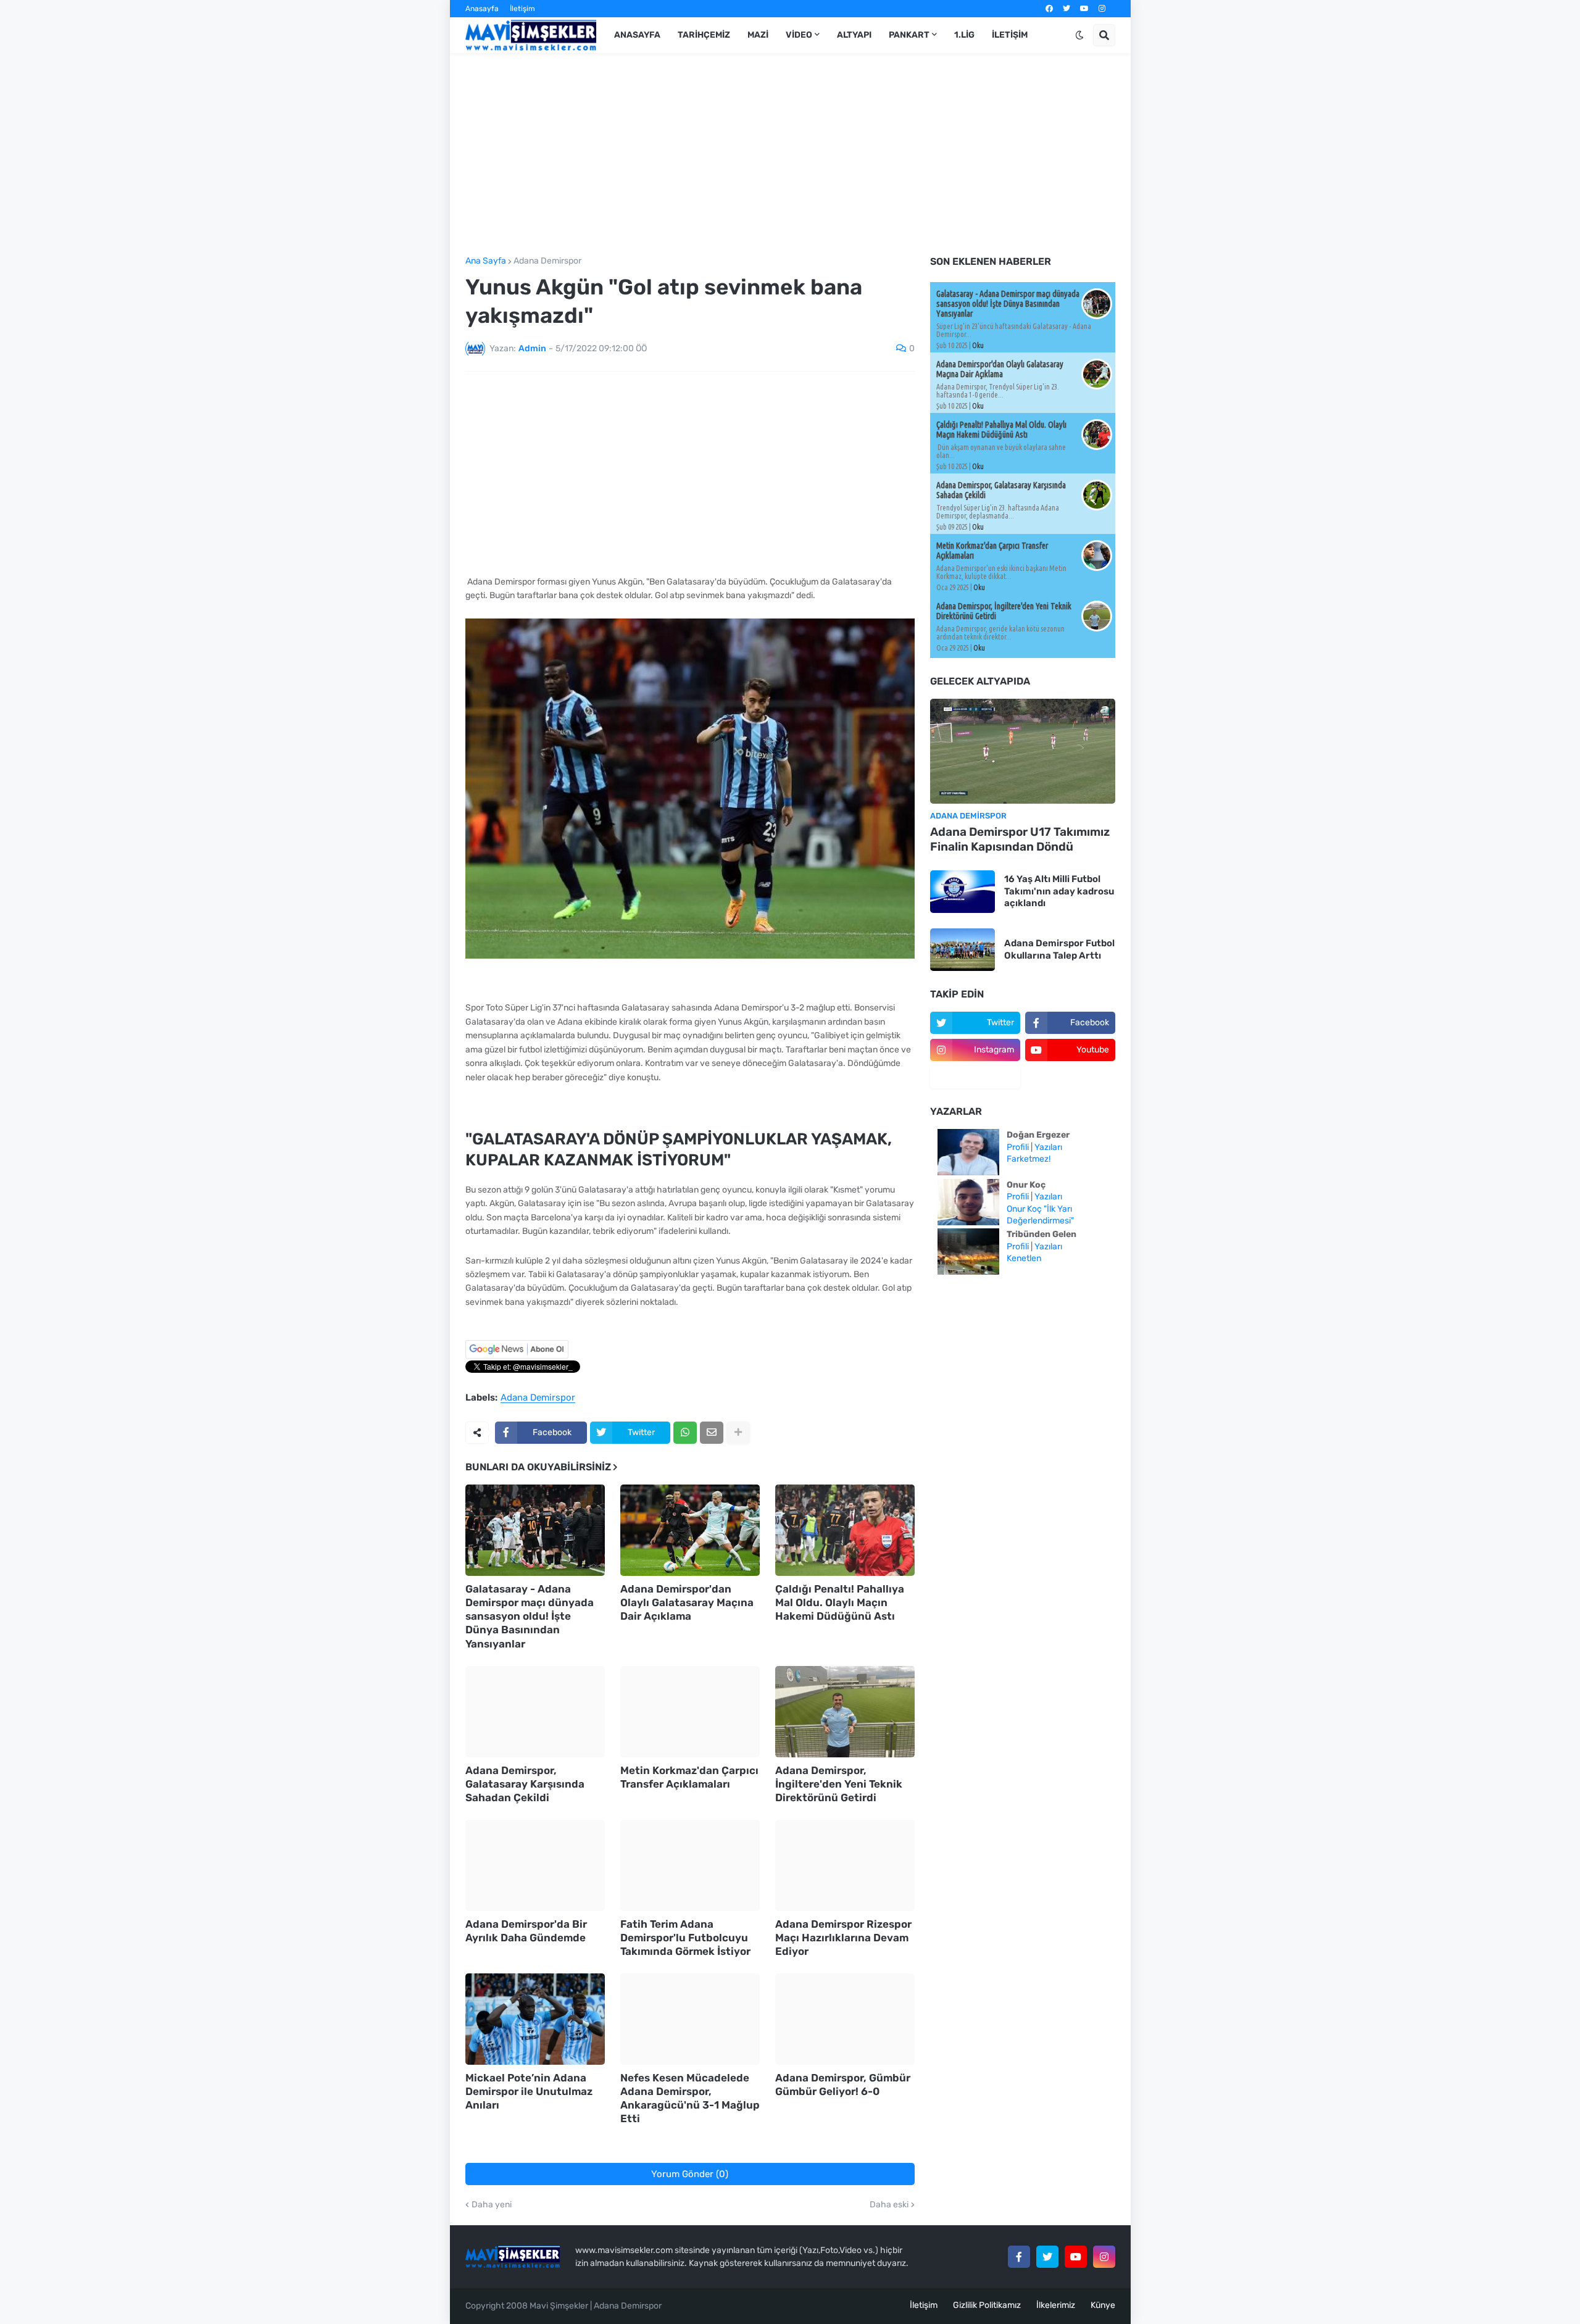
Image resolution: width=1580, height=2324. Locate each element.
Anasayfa (482, 9)
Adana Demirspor (547, 261)
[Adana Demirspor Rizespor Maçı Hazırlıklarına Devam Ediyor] (845, 1865)
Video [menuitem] (799, 35)
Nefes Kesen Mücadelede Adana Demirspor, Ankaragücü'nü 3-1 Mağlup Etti (690, 2098)
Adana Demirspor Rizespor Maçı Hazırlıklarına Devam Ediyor (843, 1938)
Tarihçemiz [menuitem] (704, 35)
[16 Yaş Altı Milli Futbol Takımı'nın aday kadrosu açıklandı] (963, 892)
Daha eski (889, 2205)
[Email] (712, 1433)
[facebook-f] (1019, 2257)
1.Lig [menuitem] (964, 35)
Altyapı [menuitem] (854, 35)
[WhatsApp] (685, 1433)
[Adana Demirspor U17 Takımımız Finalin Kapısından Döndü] (1023, 751)
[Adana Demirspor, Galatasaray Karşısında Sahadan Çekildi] (535, 1712)
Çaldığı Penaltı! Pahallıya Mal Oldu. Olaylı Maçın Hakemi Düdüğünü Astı (840, 1602)
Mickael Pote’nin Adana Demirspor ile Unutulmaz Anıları (529, 2091)
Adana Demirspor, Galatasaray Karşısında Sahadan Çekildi (525, 1784)
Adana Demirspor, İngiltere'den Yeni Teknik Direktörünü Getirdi (839, 1784)
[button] (1079, 35)
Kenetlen (1024, 1258)
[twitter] (1066, 9)
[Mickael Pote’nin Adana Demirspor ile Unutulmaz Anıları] (535, 2019)
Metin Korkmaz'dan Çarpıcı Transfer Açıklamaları (689, 1777)
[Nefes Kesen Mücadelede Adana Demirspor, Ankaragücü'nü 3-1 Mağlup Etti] (690, 2019)
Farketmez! (1029, 1159)
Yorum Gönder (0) (690, 2174)
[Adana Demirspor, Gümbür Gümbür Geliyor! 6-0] (845, 2019)
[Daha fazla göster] (738, 1433)
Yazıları (1048, 1147)
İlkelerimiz (1056, 2305)
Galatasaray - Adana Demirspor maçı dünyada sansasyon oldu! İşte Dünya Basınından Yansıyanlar (530, 1616)
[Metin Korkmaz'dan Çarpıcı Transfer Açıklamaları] (690, 1712)
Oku (978, 345)
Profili (1018, 1147)
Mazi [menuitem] (758, 35)
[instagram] (1102, 9)
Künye (1103, 2305)
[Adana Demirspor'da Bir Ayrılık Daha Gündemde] (535, 1865)
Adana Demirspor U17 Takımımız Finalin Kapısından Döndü (1020, 839)
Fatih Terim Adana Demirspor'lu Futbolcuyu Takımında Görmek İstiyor (685, 1938)
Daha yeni (492, 2205)
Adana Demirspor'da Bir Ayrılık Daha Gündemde (526, 1931)
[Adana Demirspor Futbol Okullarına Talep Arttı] (963, 950)
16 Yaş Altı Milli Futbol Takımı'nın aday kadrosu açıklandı (1059, 891)
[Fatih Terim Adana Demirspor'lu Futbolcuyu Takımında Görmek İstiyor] (690, 1865)
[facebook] (1049, 9)
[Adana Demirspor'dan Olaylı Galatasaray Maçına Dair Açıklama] (690, 1530)
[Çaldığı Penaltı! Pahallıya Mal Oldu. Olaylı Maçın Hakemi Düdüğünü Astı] (845, 1530)
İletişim (522, 9)
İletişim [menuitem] (1010, 35)
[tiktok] (975, 1077)
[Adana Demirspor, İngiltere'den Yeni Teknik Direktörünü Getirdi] (845, 1712)
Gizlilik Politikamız (987, 2305)
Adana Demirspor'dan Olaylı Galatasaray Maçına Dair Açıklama (687, 1602)
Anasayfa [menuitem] (637, 35)
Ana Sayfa (486, 261)
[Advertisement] (790, 155)
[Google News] (517, 1356)
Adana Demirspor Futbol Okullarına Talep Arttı (1059, 949)
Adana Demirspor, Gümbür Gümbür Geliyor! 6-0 (843, 2085)
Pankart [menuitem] (909, 35)
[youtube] (1084, 9)
